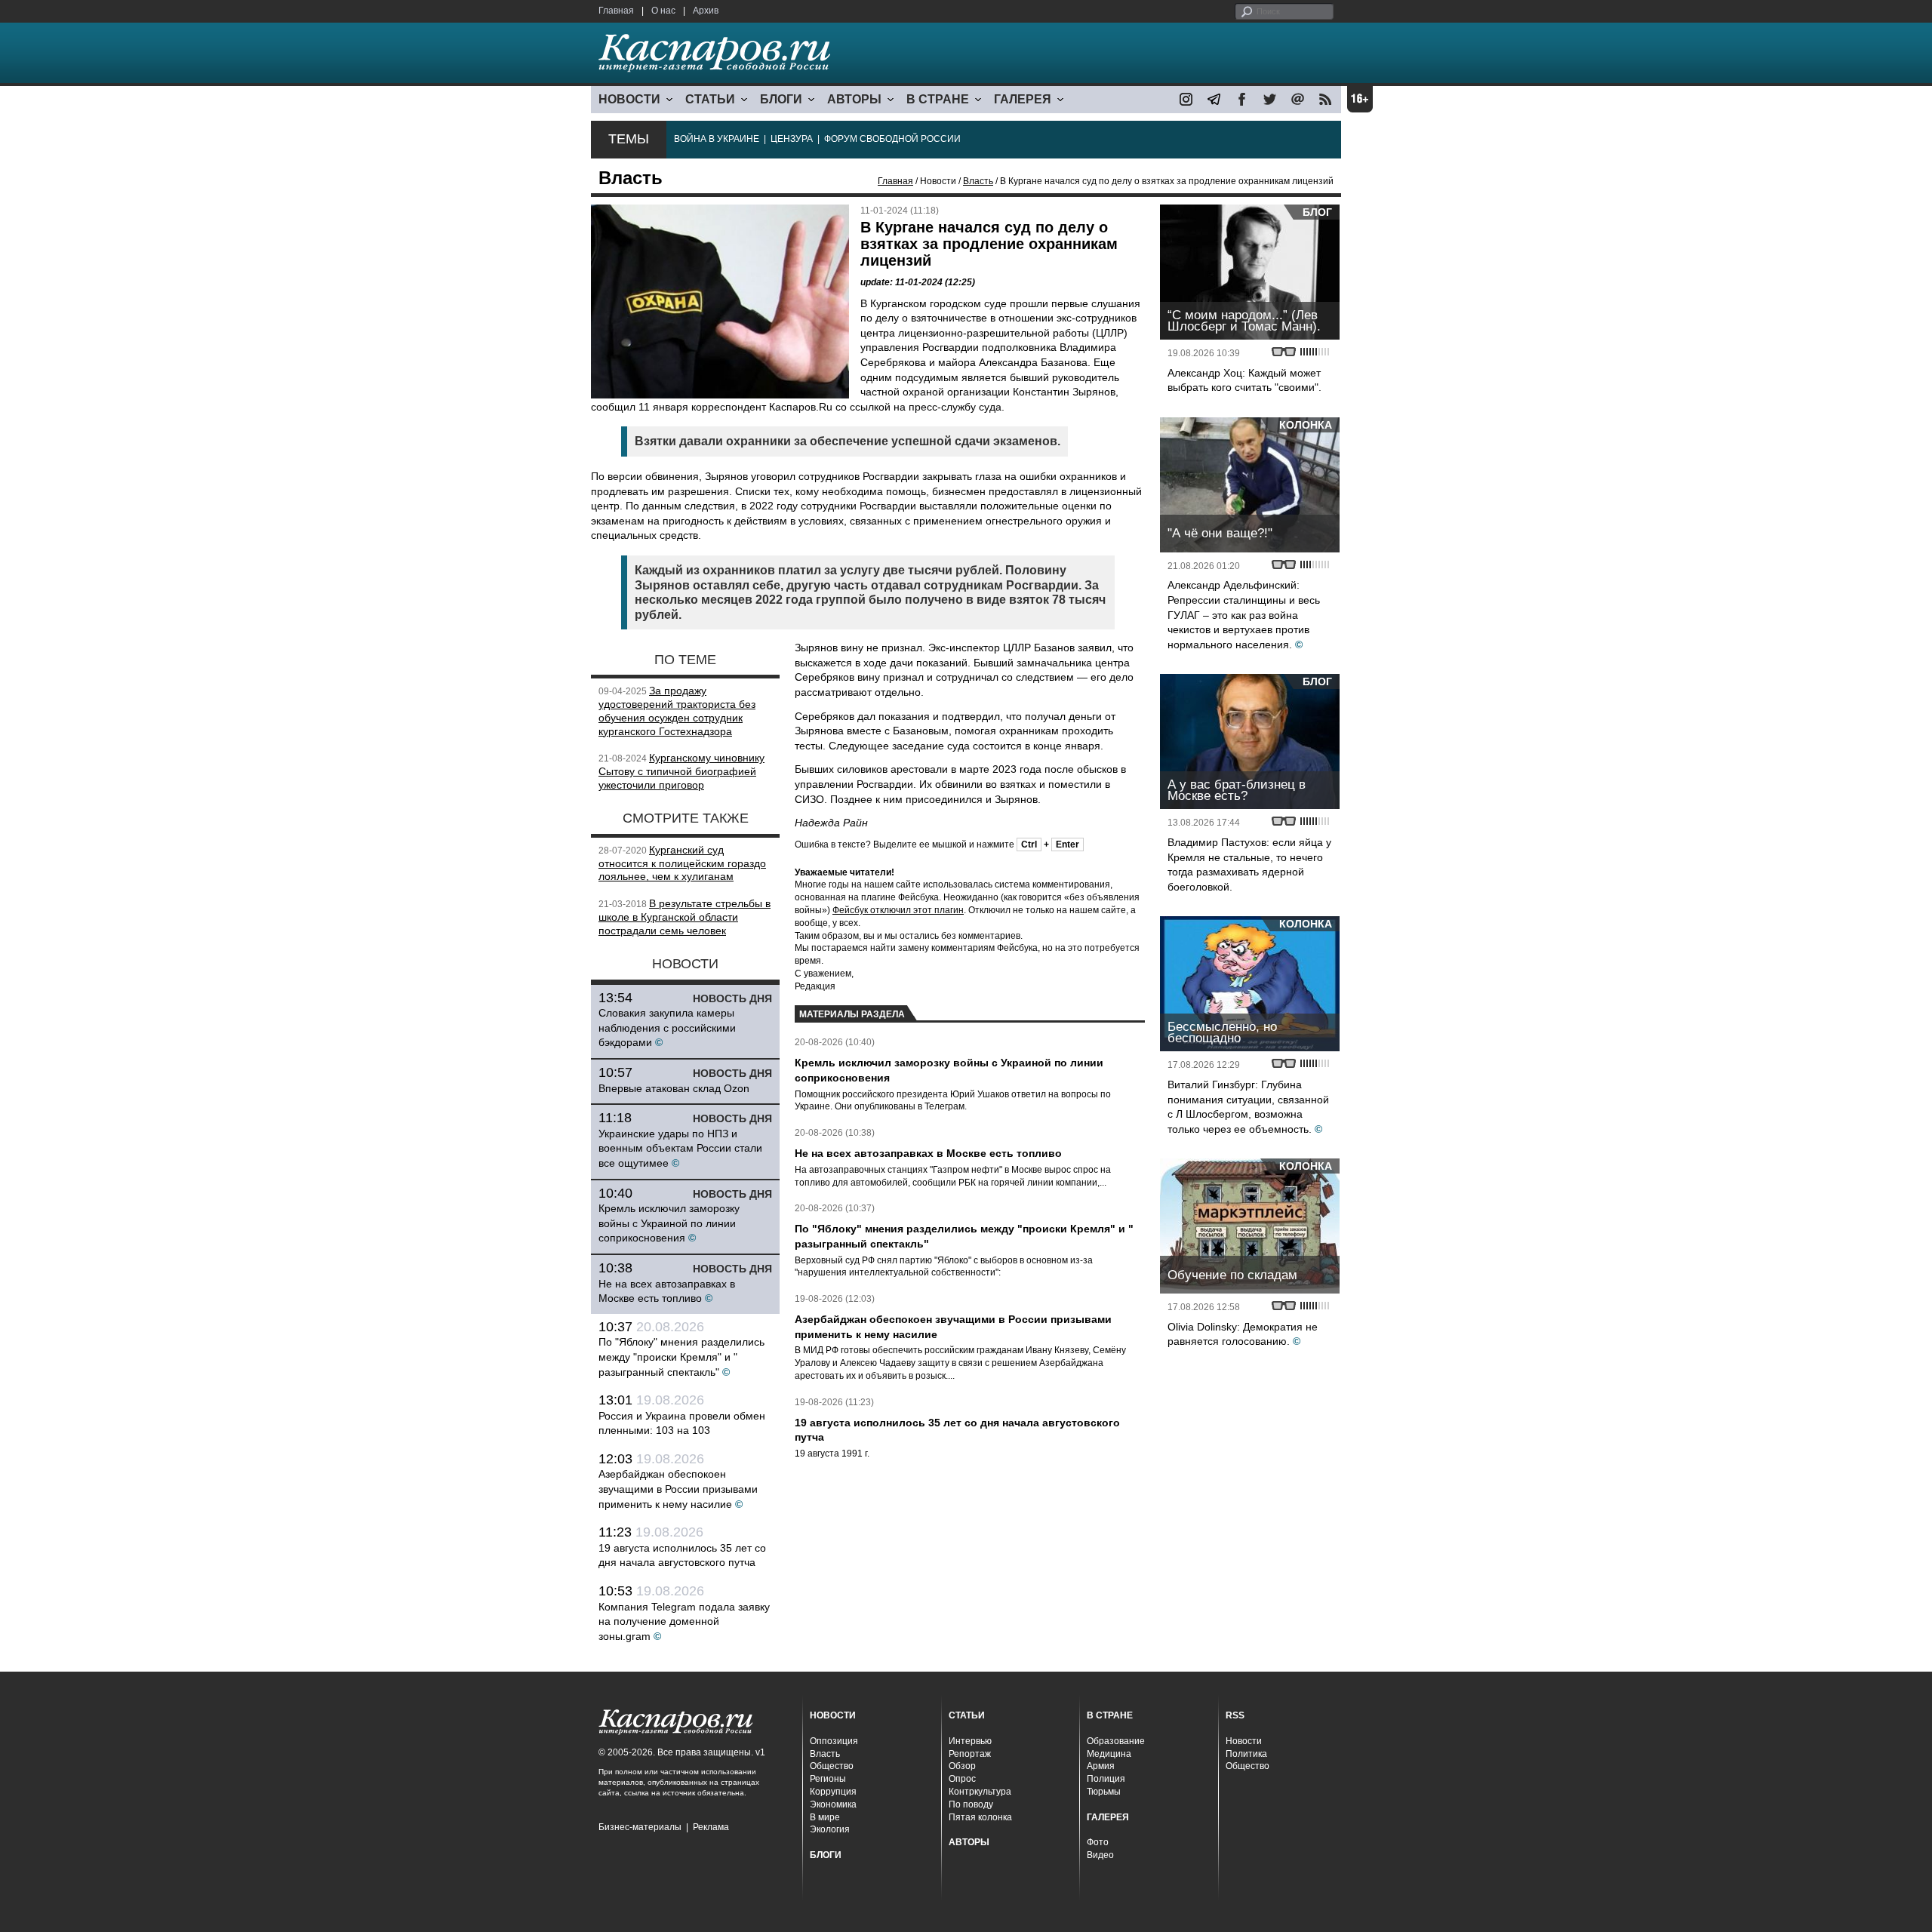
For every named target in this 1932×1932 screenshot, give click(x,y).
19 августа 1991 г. (832, 1454)
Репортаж (970, 1754)
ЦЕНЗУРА (792, 139)
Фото (1098, 1842)
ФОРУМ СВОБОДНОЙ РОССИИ (892, 139)
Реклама (711, 1827)
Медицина (1109, 1754)
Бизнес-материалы (640, 1827)
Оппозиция (834, 1741)
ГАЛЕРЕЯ (1023, 99)
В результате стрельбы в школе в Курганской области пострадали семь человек (685, 917)
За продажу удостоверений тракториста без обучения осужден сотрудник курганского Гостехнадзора (677, 711)
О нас (663, 11)
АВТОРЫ (854, 99)
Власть (978, 181)
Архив (706, 11)
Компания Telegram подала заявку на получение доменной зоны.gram (684, 1621)
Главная (616, 11)
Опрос (962, 1779)
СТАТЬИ (710, 99)
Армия (1101, 1766)
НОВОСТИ (629, 99)
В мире (825, 1817)
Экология (830, 1829)
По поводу (971, 1804)
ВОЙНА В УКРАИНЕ (717, 139)
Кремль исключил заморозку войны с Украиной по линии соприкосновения (669, 1223)
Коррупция (833, 1792)
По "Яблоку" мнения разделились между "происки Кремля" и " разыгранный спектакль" (681, 1357)
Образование (1116, 1741)
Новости (1244, 1741)
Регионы (828, 1779)
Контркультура (980, 1792)
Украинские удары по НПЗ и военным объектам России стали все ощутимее (680, 1148)
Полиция (1106, 1779)
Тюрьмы (1104, 1792)
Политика (1246, 1754)
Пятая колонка (980, 1817)
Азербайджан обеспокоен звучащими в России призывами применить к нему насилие (678, 1489)
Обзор (962, 1766)
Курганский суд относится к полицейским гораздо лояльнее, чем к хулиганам (682, 863)
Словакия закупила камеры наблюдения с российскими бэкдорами (667, 1028)
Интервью (970, 1741)
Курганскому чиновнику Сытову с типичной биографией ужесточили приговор (681, 771)
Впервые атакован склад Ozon (674, 1088)
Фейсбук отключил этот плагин (898, 910)
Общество (832, 1766)
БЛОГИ (781, 99)
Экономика (833, 1804)
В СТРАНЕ (938, 99)
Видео (1100, 1855)
